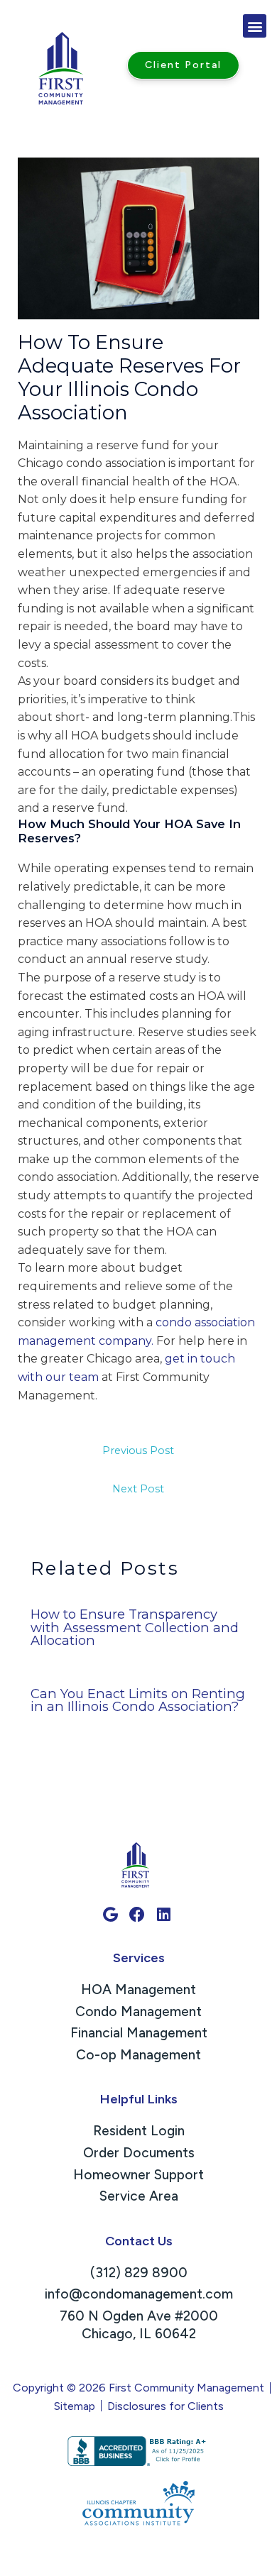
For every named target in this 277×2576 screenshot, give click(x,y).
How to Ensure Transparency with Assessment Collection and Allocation (135, 1627)
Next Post (138, 1489)
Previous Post (138, 1451)
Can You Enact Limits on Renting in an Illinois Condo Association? (138, 1700)
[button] (255, 26)
